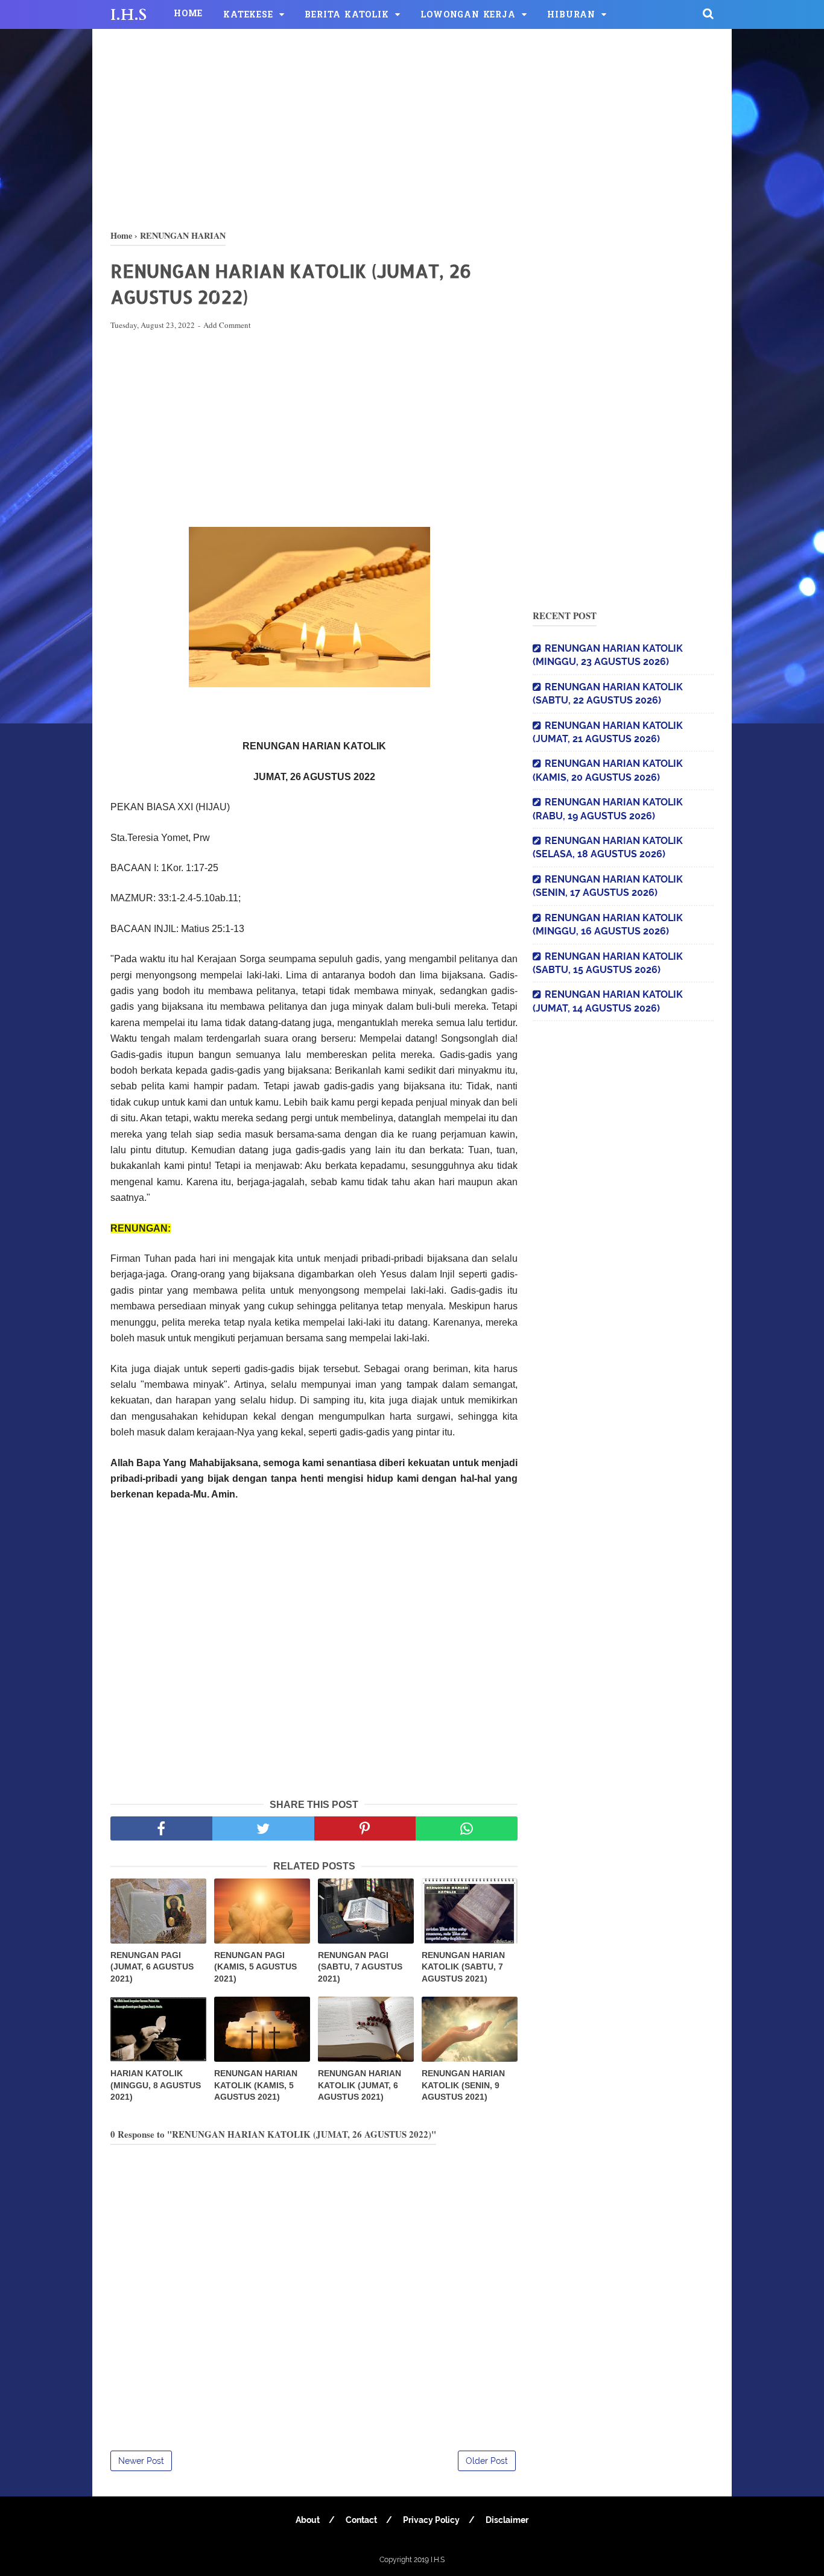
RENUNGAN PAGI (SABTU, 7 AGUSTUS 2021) (360, 1967)
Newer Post (141, 2461)
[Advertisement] (412, 127)
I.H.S (128, 15)
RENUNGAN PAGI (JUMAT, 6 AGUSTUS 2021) (152, 1967)
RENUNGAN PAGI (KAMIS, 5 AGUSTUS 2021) (255, 1967)
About (308, 2520)
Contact (361, 2520)
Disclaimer (507, 2520)
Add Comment (227, 325)
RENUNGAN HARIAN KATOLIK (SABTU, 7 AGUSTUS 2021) (463, 1967)
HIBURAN (571, 15)
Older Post (487, 2461)
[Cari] (708, 13)
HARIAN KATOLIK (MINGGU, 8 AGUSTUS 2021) (156, 2085)
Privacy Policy (431, 2520)
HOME (188, 14)
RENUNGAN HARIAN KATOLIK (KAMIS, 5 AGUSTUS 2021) (256, 2085)
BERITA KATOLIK (347, 15)
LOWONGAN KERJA (468, 15)
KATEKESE (248, 15)
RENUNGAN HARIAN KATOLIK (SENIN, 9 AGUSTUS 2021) (463, 2085)
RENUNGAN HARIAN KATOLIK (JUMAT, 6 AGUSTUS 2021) (360, 2085)
